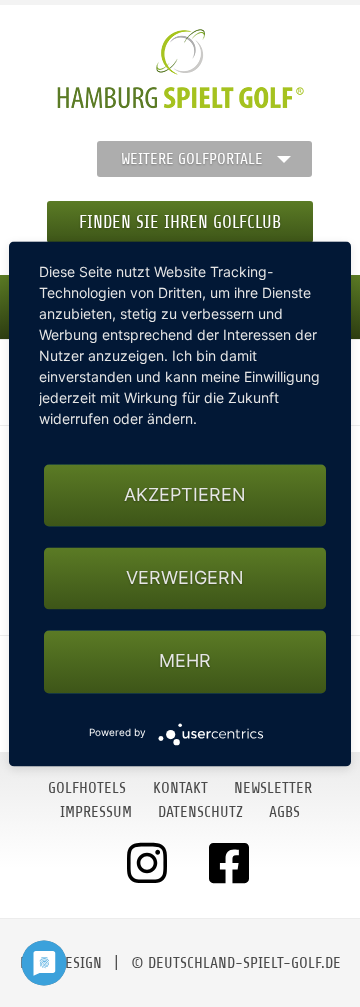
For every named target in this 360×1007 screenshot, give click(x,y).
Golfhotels (87, 788)
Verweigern (185, 578)
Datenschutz (200, 812)
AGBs (284, 812)
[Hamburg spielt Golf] (180, 69)
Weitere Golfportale (192, 159)
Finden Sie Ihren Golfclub (180, 222)
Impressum (96, 812)
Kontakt (180, 788)
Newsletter (273, 788)
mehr (185, 661)
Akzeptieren (185, 494)
